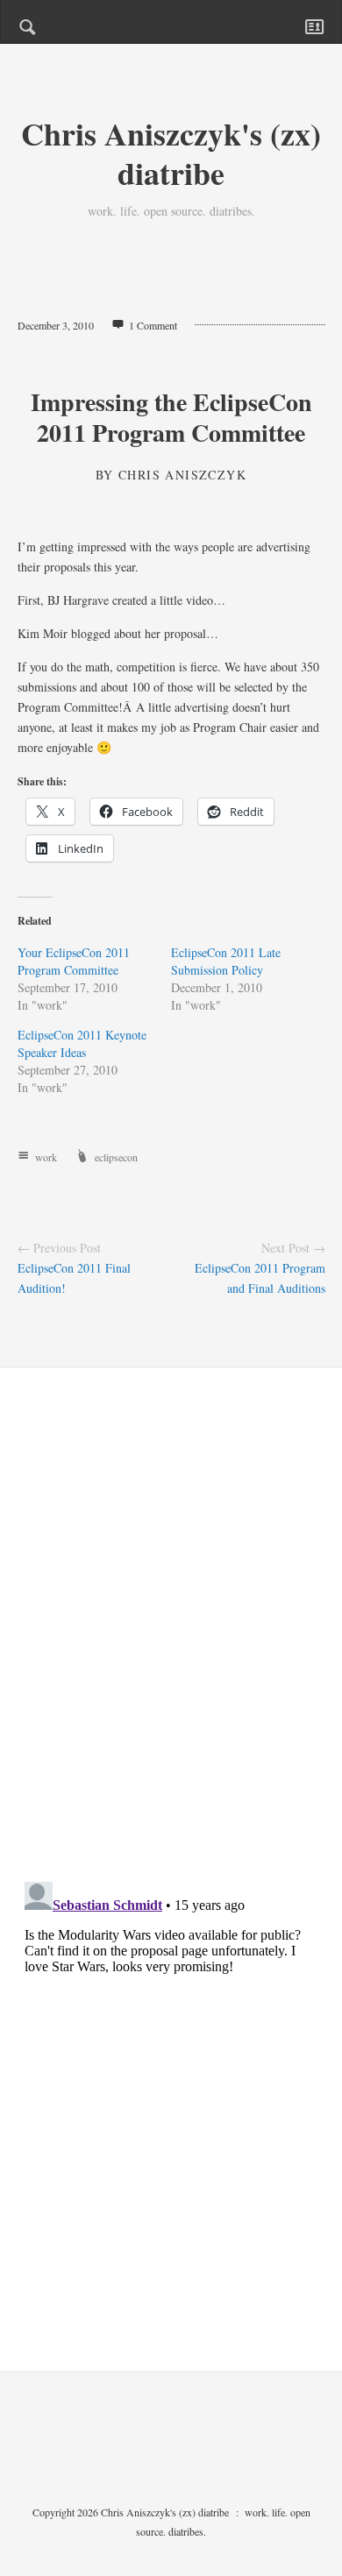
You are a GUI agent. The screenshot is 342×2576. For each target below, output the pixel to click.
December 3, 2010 (56, 325)
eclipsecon (116, 1157)
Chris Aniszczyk (182, 475)
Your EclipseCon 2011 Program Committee (74, 961)
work (46, 1157)
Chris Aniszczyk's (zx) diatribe (171, 153)
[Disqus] (171, 1640)
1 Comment (153, 325)
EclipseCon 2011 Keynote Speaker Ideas (82, 1043)
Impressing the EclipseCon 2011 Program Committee (171, 417)
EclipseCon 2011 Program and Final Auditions (260, 1278)
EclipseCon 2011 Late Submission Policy (226, 961)
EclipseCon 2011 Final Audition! (74, 1278)
